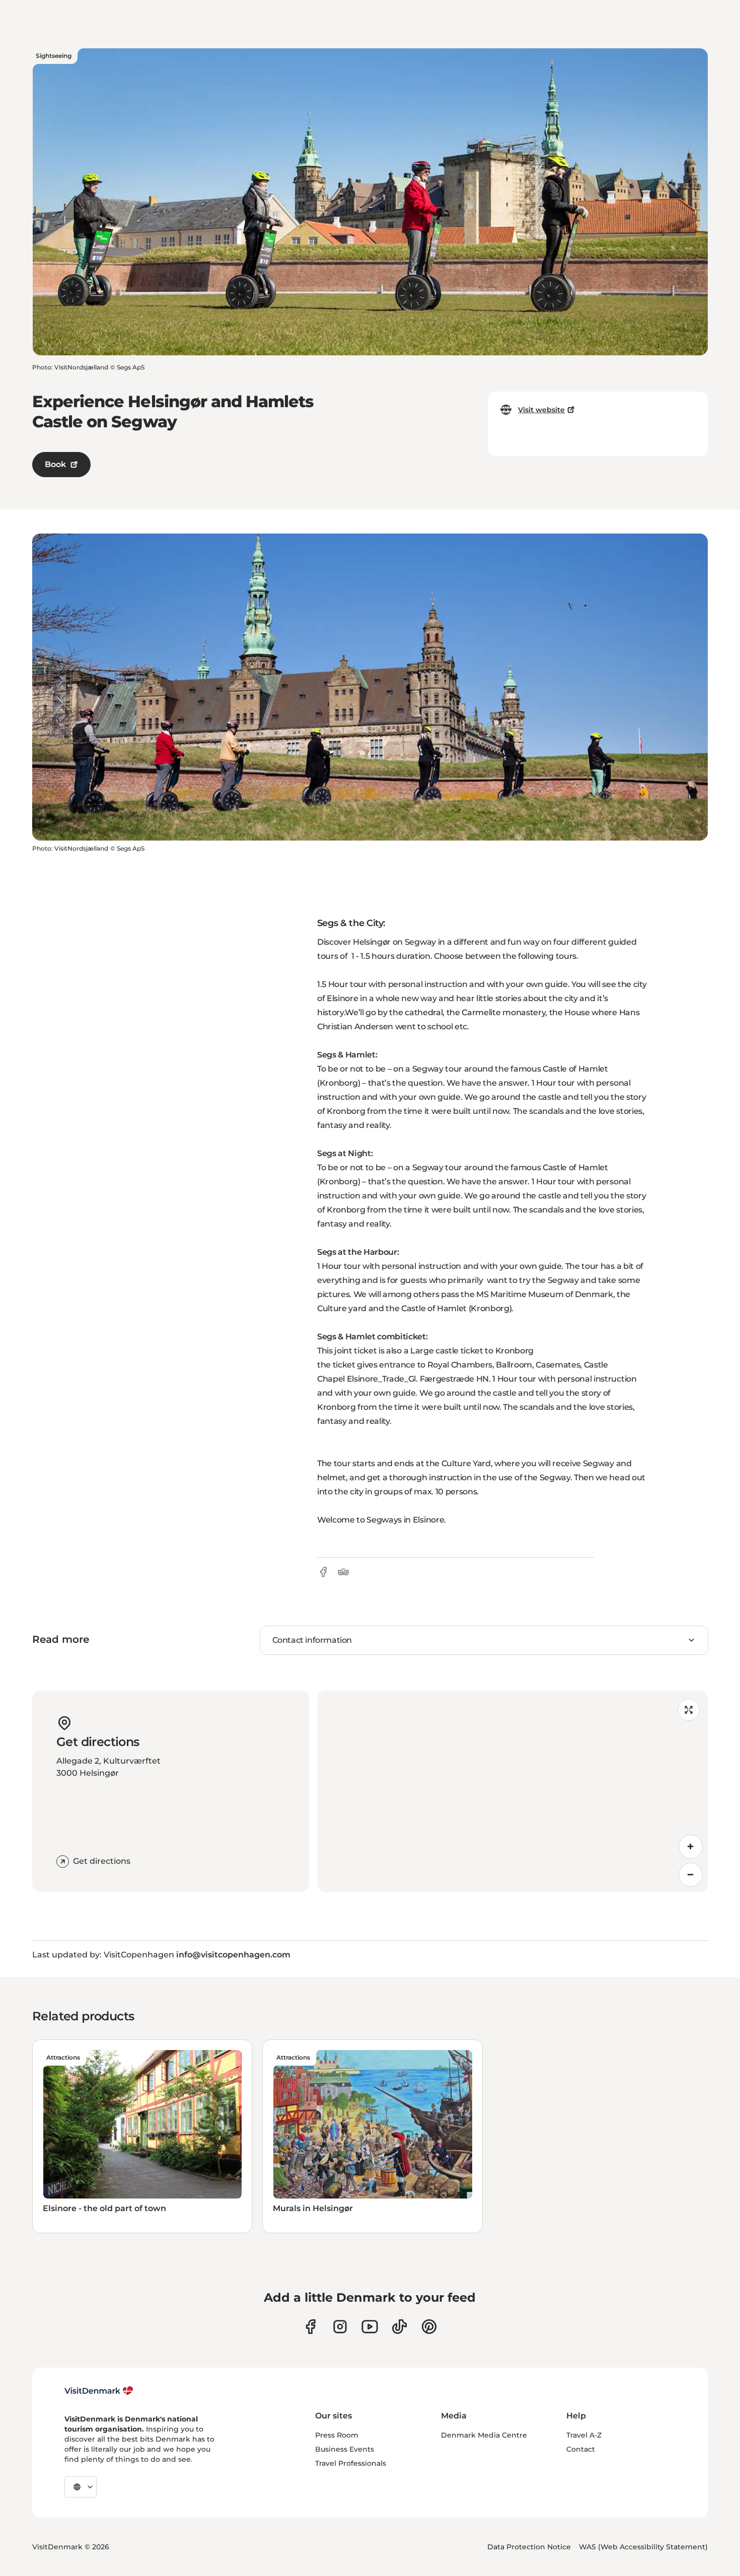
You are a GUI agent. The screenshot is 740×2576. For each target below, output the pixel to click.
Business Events (345, 2449)
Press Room (337, 2435)
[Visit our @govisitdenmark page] (399, 2327)
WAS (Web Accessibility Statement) (643, 2547)
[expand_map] (689, 1710)
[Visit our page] (340, 2327)
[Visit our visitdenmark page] (370, 2327)
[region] (512, 1791)
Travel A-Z (584, 2435)
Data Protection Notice (529, 2547)
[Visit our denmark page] (310, 2327)
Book (55, 464)
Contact (581, 2449)
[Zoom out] (691, 1875)
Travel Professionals (351, 2463)
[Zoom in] (691, 1847)
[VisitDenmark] (99, 2391)
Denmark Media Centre (484, 2435)
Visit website (541, 410)
